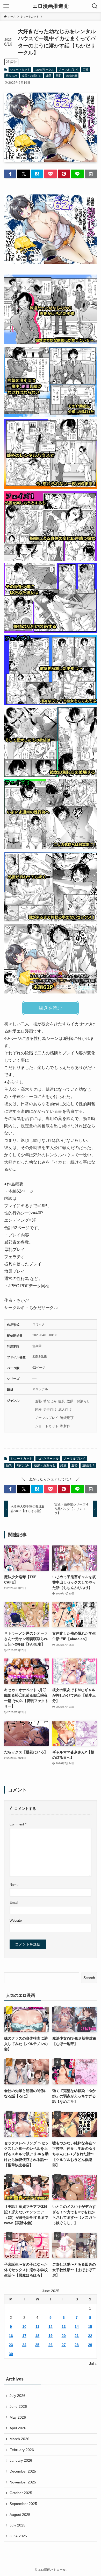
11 (37, 2327)
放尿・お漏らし (31, 76)
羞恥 (59, 76)
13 (64, 2327)
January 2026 (21, 2460)
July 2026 (17, 2396)
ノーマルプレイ (68, 69)
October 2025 (21, 2493)
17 (24, 2336)
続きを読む (51, 1008)
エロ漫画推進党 (51, 6)
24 (24, 2345)
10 (24, 2327)
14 (77, 2327)
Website (16, 1921)
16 (11, 2336)
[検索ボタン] (95, 6)
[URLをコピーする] (91, 174)
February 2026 (22, 2450)
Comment (18, 1824)
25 (37, 2345)
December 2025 (23, 2471)
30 (11, 2354)
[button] (10, 174)
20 (64, 2336)
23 (11, 2345)
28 (77, 2345)
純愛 (48, 76)
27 (64, 2345)
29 (90, 2345)
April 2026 (18, 2428)
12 (51, 2327)
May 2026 (18, 2417)
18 (37, 2336)
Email (14, 1903)
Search (89, 1978)
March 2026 (19, 2439)
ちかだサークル (44, 69)
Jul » (93, 2364)
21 (77, 2336)
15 (90, 2327)
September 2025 (23, 2504)
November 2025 (23, 2482)
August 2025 (20, 2515)
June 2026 (18, 2406)
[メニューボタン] (6, 6)
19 (51, 2336)
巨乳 (85, 69)
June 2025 (18, 2536)
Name (14, 1885)
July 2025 (17, 2525)
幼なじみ (11, 76)
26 (51, 2345)
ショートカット (20, 69)
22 (90, 2336)
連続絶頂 (71, 76)
